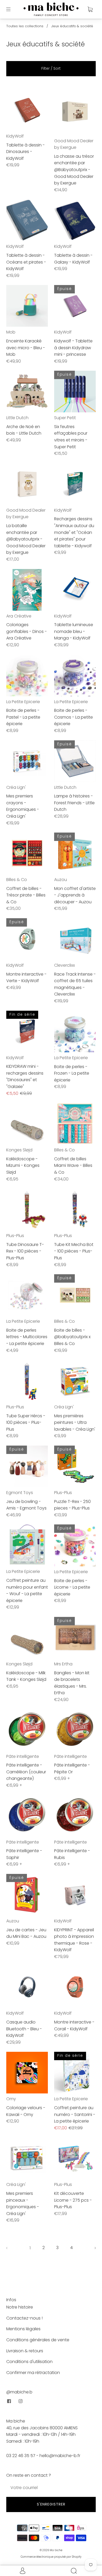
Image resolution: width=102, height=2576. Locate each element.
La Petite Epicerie (23, 702)
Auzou (61, 880)
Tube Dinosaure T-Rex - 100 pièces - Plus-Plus (25, 1251)
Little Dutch (17, 418)
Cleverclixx (64, 965)
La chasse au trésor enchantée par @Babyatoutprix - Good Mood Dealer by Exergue (74, 170)
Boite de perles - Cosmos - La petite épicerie (73, 717)
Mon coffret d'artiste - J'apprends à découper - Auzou (75, 895)
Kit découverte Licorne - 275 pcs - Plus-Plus (73, 2200)
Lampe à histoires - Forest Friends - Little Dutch (74, 803)
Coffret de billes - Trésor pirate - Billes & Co (26, 895)
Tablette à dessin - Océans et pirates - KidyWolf (26, 262)
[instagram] (20, 2401)
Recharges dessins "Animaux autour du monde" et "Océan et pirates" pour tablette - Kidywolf (74, 532)
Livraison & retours (25, 2351)
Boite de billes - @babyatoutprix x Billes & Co (72, 1337)
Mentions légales (23, 2329)
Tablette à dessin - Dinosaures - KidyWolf (25, 152)
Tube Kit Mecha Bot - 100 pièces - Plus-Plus (74, 1251)
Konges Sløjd (19, 1150)
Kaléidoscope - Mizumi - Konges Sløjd (23, 1166)
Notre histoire (20, 2307)
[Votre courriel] (51, 2488)
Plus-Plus (15, 1236)
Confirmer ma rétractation (33, 2373)
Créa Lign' (16, 787)
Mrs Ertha (63, 1664)
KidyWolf (15, 136)
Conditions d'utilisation (29, 2362)
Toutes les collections (25, 26)
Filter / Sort (51, 68)
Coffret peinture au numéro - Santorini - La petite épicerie (75, 2114)
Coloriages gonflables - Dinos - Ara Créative (27, 631)
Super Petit (65, 418)
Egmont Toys (20, 1493)
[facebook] (9, 2401)
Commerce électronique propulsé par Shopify (51, 2557)
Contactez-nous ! (24, 2318)
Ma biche (56, 2550)
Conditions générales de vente (38, 2340)
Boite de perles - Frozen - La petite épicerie (72, 1073)
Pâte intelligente (23, 1756)
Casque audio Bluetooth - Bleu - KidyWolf (24, 2029)
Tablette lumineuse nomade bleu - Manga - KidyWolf (74, 631)
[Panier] (90, 9)
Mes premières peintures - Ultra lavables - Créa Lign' (75, 1423)
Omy (11, 2099)
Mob (11, 332)
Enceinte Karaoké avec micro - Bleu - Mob (26, 348)
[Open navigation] (12, 9)
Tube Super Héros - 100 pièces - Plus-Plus (26, 1423)
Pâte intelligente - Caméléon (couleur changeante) (26, 1772)
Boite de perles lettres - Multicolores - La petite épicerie (27, 1337)
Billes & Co (17, 880)
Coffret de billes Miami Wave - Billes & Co (73, 1166)
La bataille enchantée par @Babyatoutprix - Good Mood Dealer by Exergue (26, 539)
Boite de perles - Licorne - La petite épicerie (72, 1587)
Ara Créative (19, 616)
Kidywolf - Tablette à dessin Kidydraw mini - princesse (73, 348)
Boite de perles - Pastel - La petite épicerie (23, 717)
